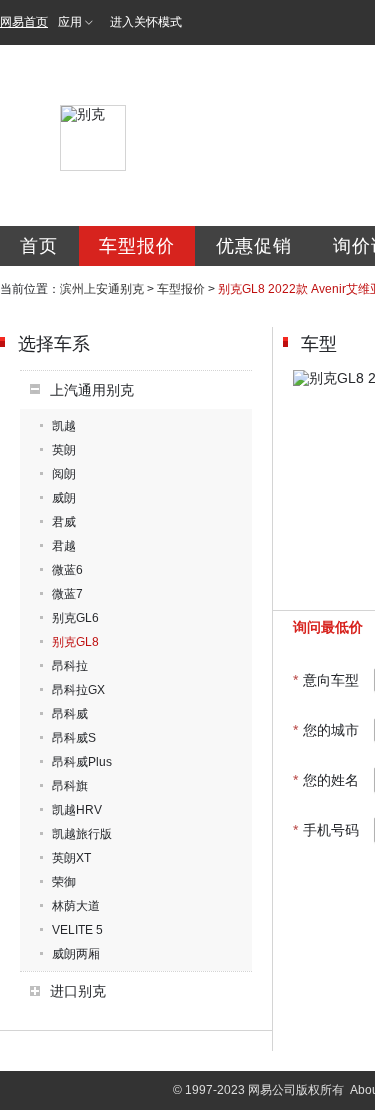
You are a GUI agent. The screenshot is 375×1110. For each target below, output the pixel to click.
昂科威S (74, 738)
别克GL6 (75, 618)
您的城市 (326, 730)
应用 (70, 22)
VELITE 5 (77, 930)
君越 (64, 546)
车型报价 (137, 246)
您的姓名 (326, 780)
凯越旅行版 (82, 834)
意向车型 (326, 680)
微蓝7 (67, 594)
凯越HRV (77, 810)
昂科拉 (70, 666)
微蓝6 (67, 570)
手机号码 (326, 830)
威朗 (64, 498)
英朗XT (71, 858)
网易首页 (24, 22)
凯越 (64, 426)
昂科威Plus (82, 762)
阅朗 (64, 474)
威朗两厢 (76, 954)
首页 (39, 246)
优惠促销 (254, 246)
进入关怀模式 (146, 22)
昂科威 (70, 714)
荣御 (64, 882)
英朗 (64, 450)
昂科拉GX (78, 690)
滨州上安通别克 (102, 289)
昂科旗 (70, 786)
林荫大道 (76, 906)
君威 (64, 522)
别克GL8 (75, 642)
